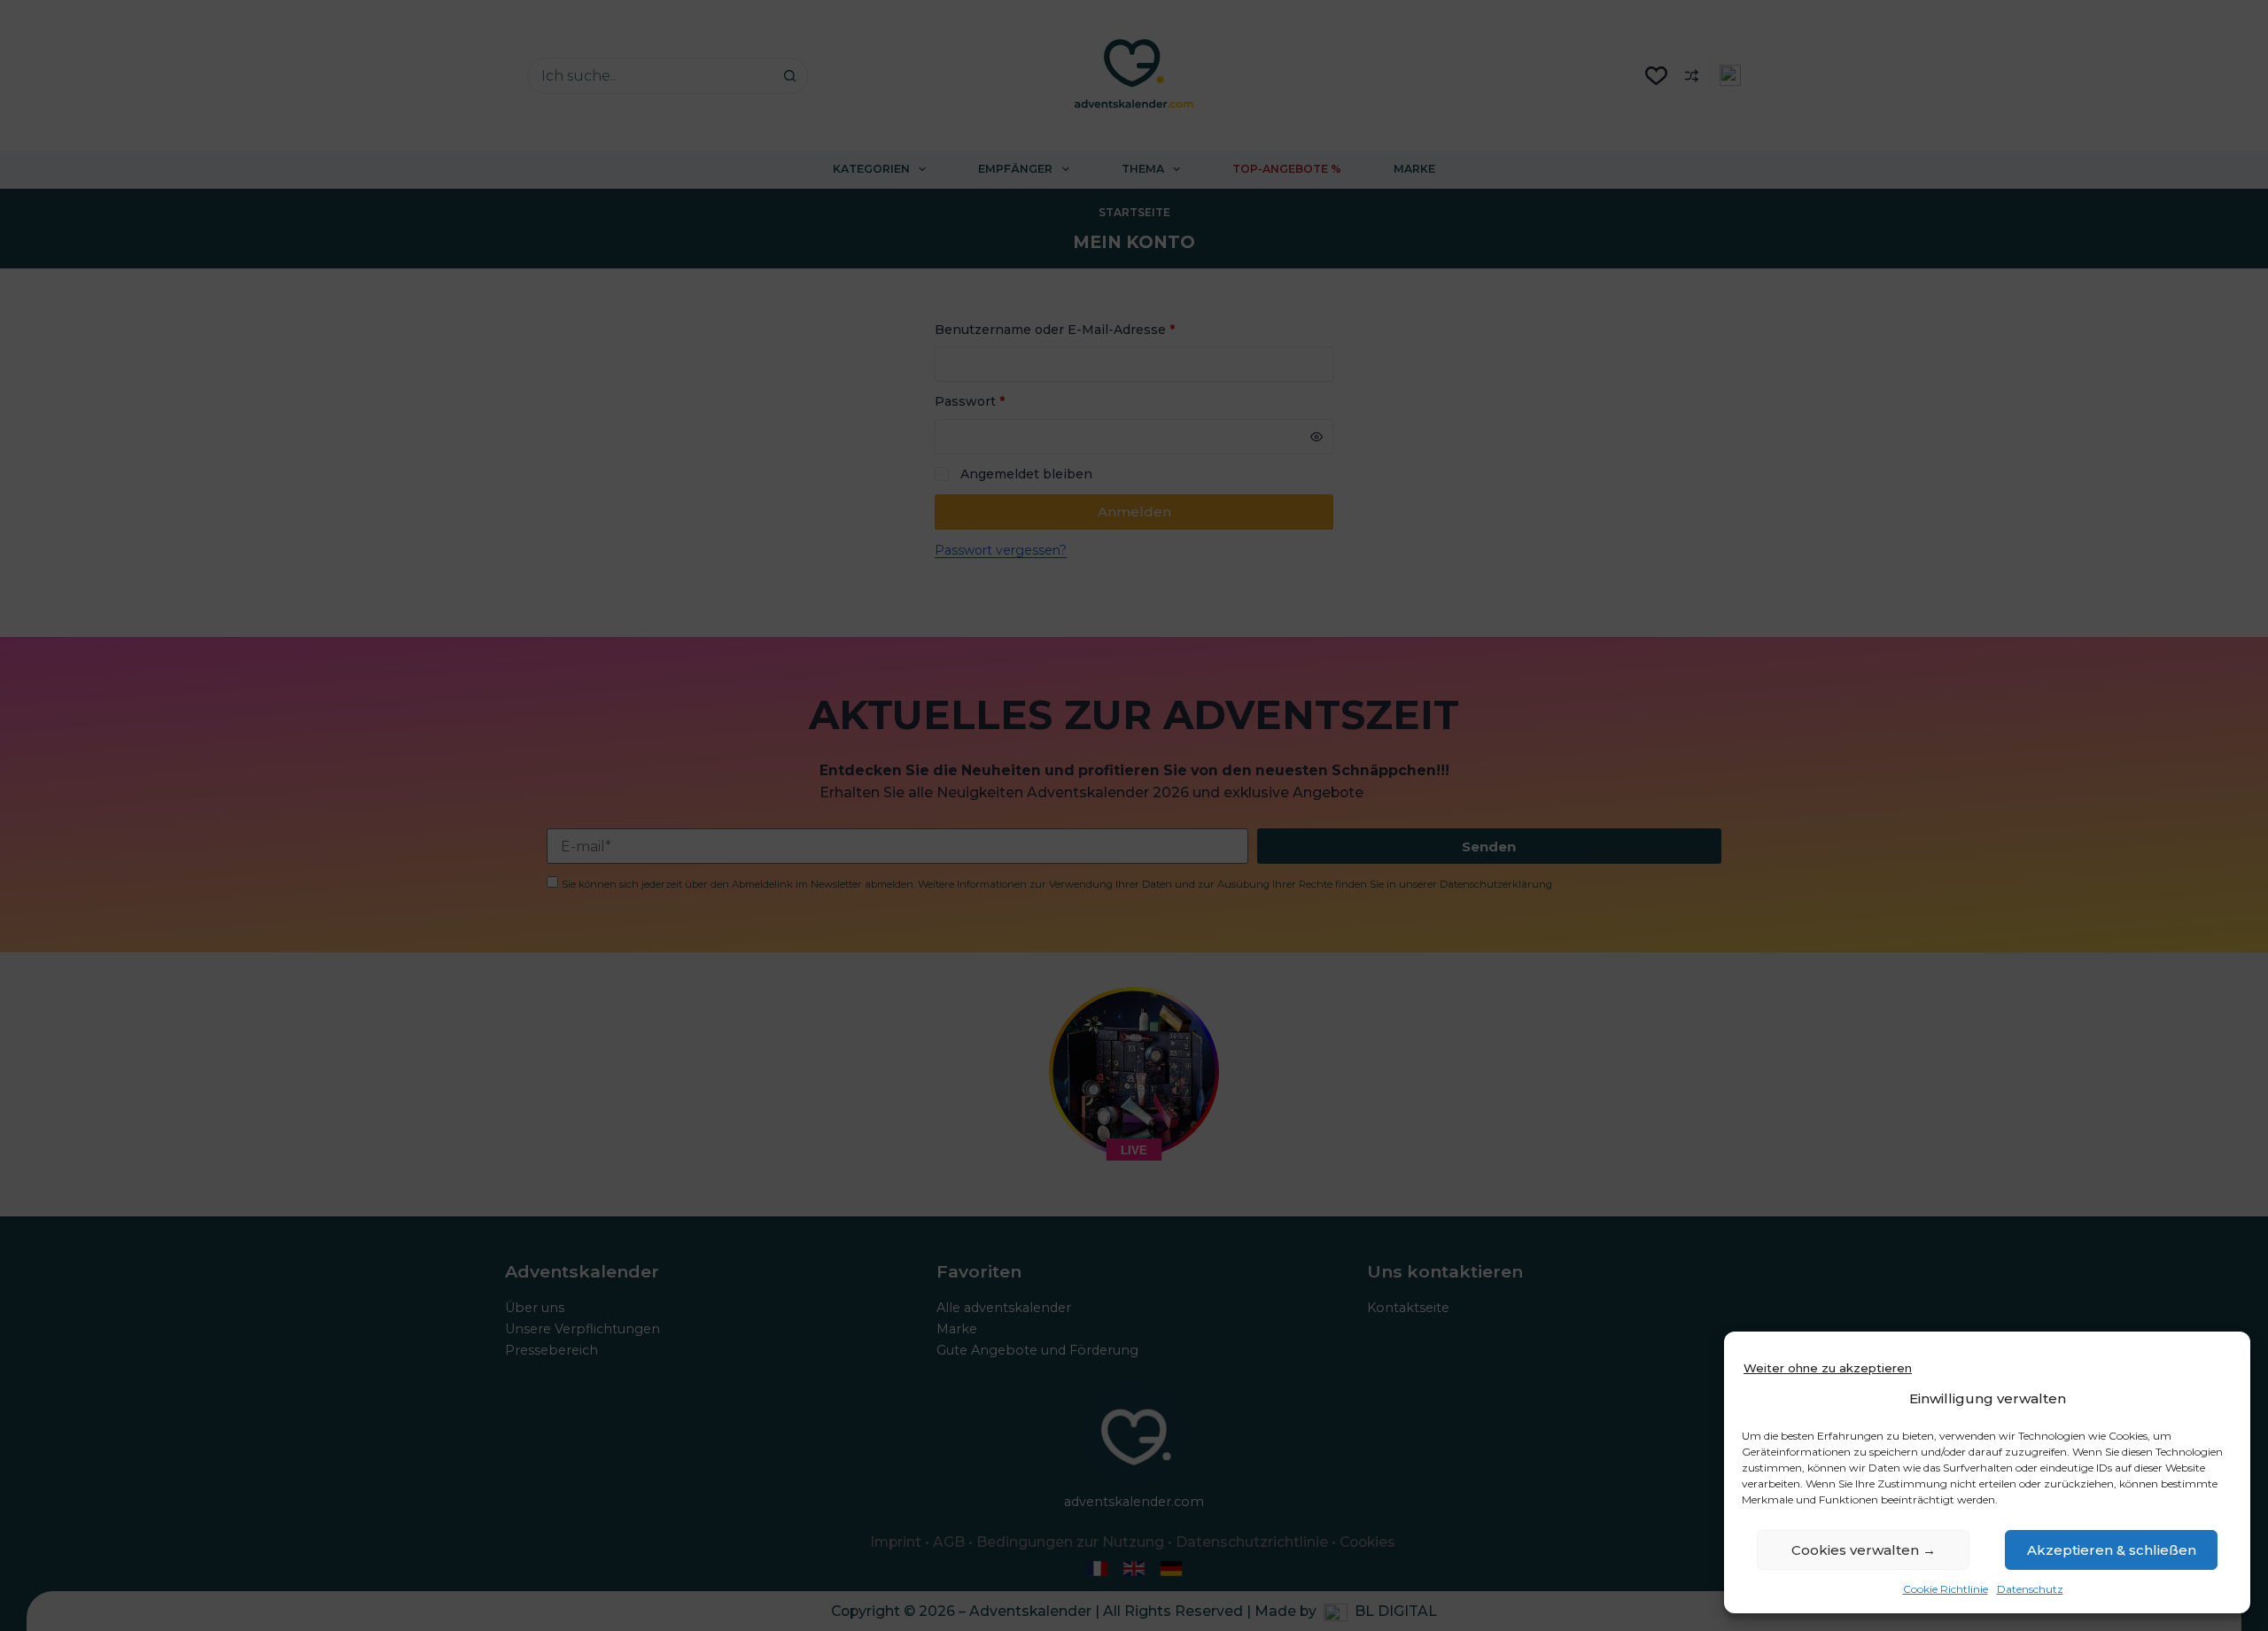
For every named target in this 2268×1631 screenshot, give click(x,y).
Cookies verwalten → (1864, 1550)
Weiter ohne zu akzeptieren (1828, 1368)
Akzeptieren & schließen (2112, 1550)
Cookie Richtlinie (1946, 1589)
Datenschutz (2030, 1589)
